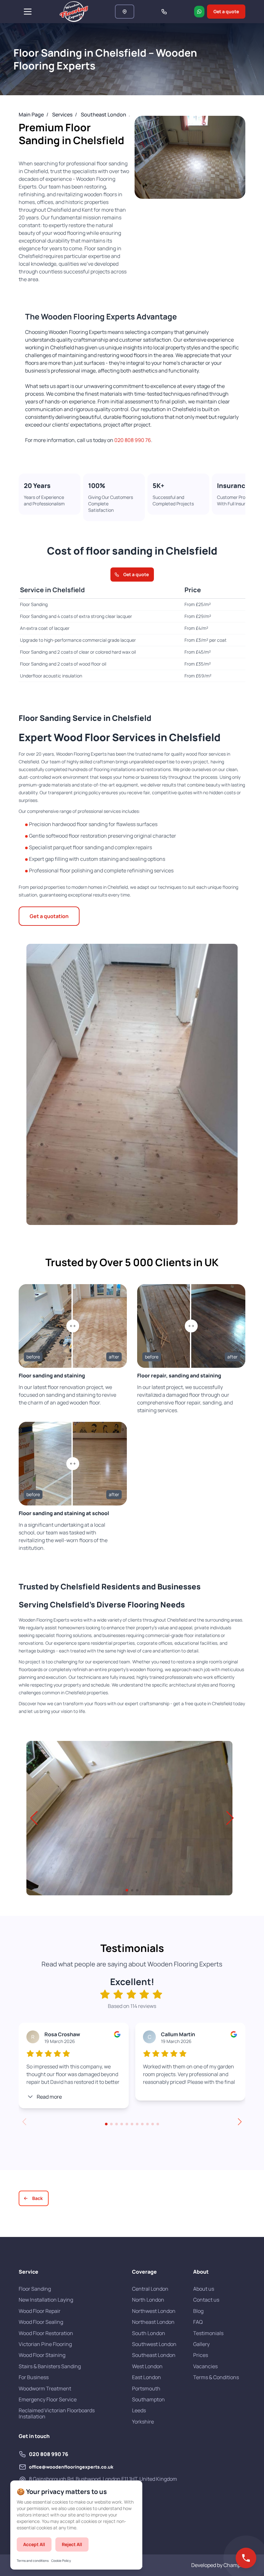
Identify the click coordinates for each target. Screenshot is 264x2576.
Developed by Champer (218, 2565)
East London (146, 2377)
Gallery (201, 2344)
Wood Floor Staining (42, 2355)
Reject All (72, 2544)
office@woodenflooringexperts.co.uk (71, 2467)
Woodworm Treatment (45, 2388)
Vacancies (205, 2366)
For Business (34, 2377)
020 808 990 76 (133, 440)
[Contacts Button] (246, 2558)
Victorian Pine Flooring (45, 2344)
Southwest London (154, 2344)
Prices (201, 2355)
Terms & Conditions (216, 2377)
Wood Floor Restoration (46, 2333)
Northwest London (154, 2311)
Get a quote (226, 11)
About (201, 2272)
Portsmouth (146, 2388)
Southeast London (154, 2355)
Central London (150, 2289)
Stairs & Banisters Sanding (50, 2366)
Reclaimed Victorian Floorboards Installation (57, 2413)
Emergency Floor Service (48, 2399)
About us (204, 2289)
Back (38, 2198)
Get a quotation (49, 916)
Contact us (206, 2300)
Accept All (34, 2544)
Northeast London (153, 2322)
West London (147, 2366)
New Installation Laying (46, 2300)
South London (149, 2333)
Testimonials (208, 2333)
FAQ (198, 2322)
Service (28, 2272)
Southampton (148, 2399)
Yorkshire (143, 2422)
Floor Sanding (35, 2289)
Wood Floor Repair (40, 2311)
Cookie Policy (61, 2561)
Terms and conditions (33, 2561)
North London (148, 2300)
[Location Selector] (125, 12)
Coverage (144, 2272)
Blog (198, 2311)
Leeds (139, 2410)
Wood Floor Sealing (41, 2322)
